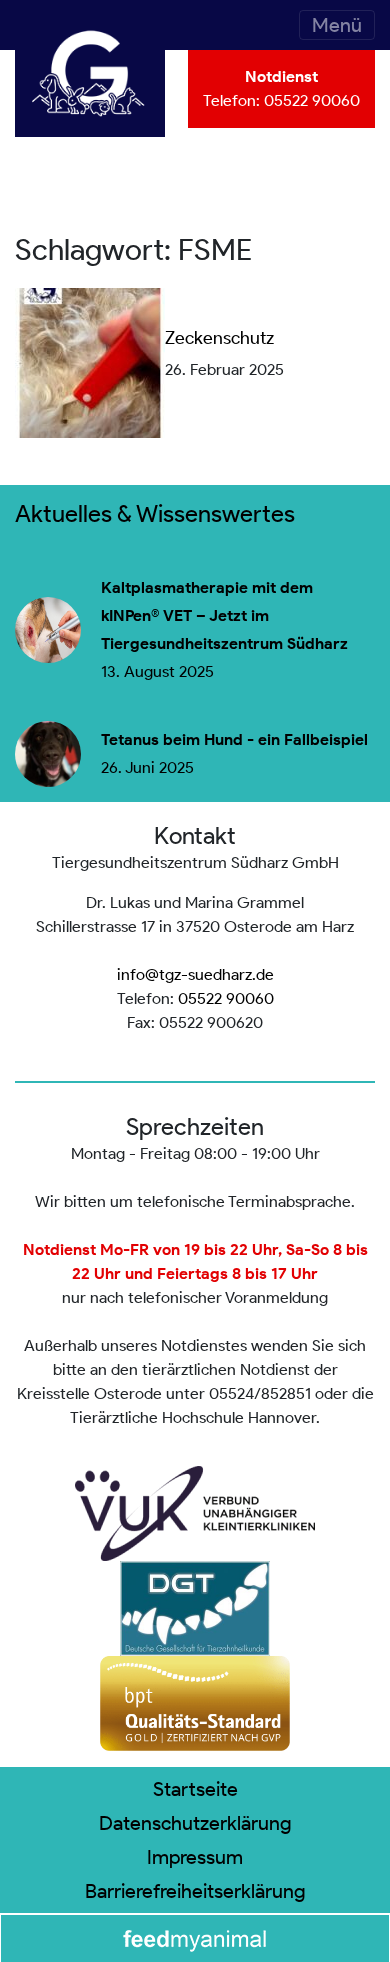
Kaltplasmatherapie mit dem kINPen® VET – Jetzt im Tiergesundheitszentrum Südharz (224, 616)
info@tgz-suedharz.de (195, 974)
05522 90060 (312, 100)
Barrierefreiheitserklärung (195, 1891)
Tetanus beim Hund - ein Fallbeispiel (234, 740)
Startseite (195, 1789)
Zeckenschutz (219, 338)
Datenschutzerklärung (195, 1823)
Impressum (195, 1857)
